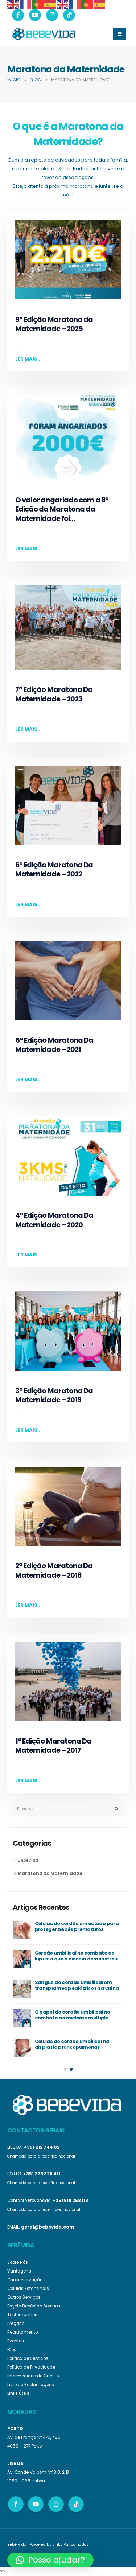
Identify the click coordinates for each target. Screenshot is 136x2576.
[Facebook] (18, 15)
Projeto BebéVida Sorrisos (34, 2306)
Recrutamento (22, 2332)
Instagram (56, 2504)
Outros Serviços (24, 2297)
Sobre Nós (18, 2262)
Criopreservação (25, 2280)
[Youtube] (35, 15)
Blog (12, 2350)
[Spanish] (50, 4)
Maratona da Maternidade (50, 1873)
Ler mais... (28, 359)
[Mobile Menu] (119, 34)
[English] (13, 4)
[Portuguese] (38, 4)
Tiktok (76, 2504)
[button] (65, 2069)
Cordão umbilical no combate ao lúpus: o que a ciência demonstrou (76, 1956)
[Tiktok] (69, 15)
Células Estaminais (28, 2289)
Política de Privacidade (31, 2367)
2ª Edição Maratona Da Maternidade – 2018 (54, 1570)
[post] (22, 1930)
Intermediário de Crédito (33, 2376)
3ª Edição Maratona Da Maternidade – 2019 (54, 1395)
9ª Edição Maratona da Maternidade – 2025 (54, 324)
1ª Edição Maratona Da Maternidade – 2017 (53, 1746)
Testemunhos (22, 2315)
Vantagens (19, 2271)
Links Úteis (18, 2393)
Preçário (16, 2323)
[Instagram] (52, 15)
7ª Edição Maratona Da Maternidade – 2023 (54, 694)
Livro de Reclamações (31, 2385)
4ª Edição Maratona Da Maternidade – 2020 (54, 1220)
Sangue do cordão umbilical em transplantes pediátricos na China (77, 1985)
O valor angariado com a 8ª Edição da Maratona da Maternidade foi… (62, 509)
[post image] (68, 260)
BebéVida (28, 1860)
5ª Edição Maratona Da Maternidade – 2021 (54, 1045)
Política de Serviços (28, 2358)
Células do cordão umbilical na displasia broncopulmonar (72, 2044)
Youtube (36, 2504)
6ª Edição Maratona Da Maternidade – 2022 (54, 870)
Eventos (16, 2341)
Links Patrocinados (71, 2545)
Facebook (16, 2504)
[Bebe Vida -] (44, 34)
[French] (26, 4)
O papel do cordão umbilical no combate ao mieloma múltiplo (73, 2015)
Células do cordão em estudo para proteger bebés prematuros (77, 1927)
